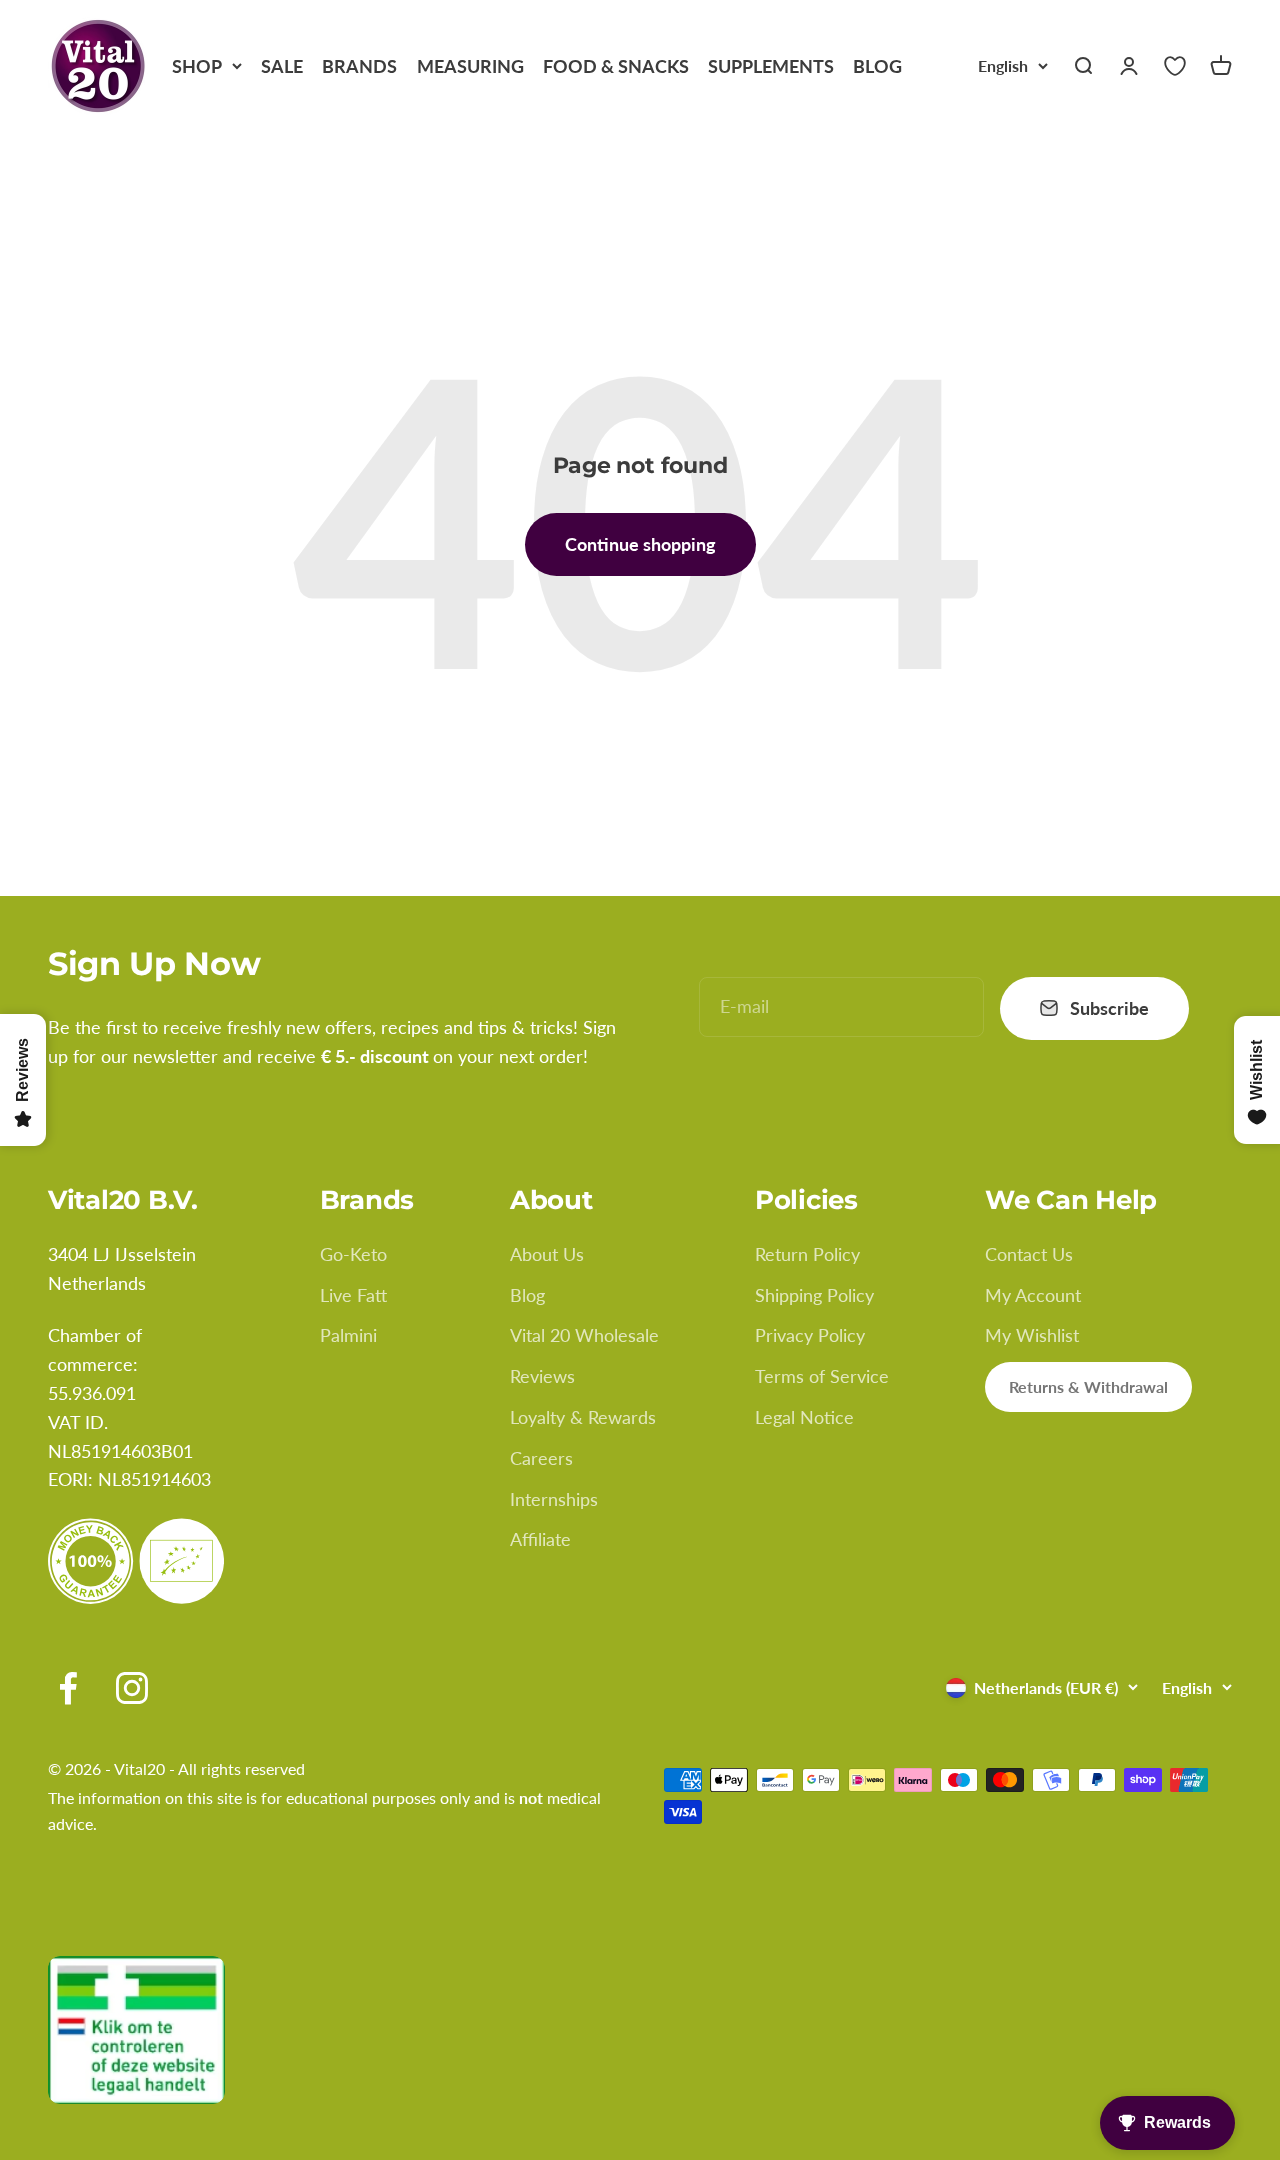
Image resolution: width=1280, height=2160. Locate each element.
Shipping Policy (814, 1295)
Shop (197, 66)
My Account (1033, 1295)
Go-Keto (353, 1254)
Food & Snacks (616, 66)
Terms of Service (822, 1376)
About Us (547, 1254)
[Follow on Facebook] (68, 1688)
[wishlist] (1175, 66)
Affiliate (540, 1539)
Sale (282, 66)
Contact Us (1029, 1254)
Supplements (771, 66)
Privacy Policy (810, 1335)
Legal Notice (804, 1417)
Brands (359, 66)
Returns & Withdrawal (1088, 1386)
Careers (541, 1458)
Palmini (348, 1335)
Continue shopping (640, 544)
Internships (554, 1499)
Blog (877, 66)
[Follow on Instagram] (132, 1688)
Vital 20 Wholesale (584, 1335)
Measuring (470, 66)
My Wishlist (1032, 1335)
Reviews (542, 1376)
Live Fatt (353, 1295)
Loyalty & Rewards (583, 1417)
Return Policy (807, 1254)
